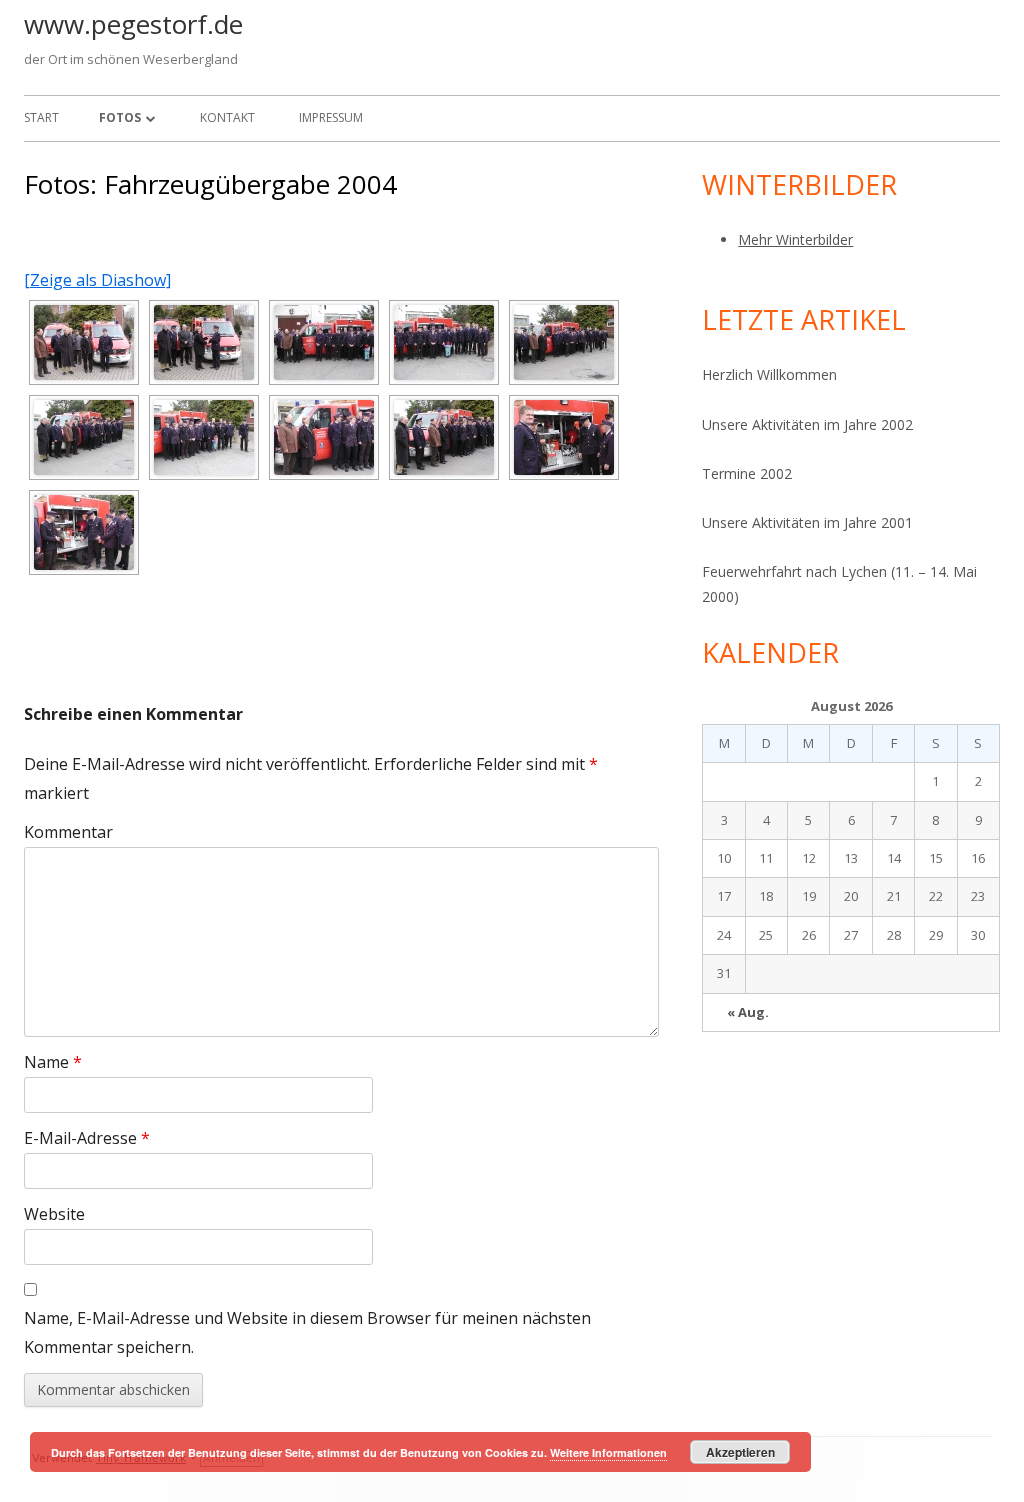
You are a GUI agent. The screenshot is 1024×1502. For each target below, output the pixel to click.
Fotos (120, 117)
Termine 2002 (747, 473)
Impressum (331, 117)
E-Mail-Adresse (87, 1138)
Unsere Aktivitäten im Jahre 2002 (807, 424)
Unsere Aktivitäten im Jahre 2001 (807, 522)
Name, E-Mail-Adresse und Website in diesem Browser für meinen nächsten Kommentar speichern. (307, 1332)
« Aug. (748, 1012)
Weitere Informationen (608, 1452)
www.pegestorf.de (133, 24)
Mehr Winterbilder (795, 239)
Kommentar (68, 832)
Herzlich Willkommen (769, 374)
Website (54, 1214)
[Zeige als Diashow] (97, 280)
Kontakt (227, 117)
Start (41, 117)
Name (53, 1062)
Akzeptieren (740, 1452)
